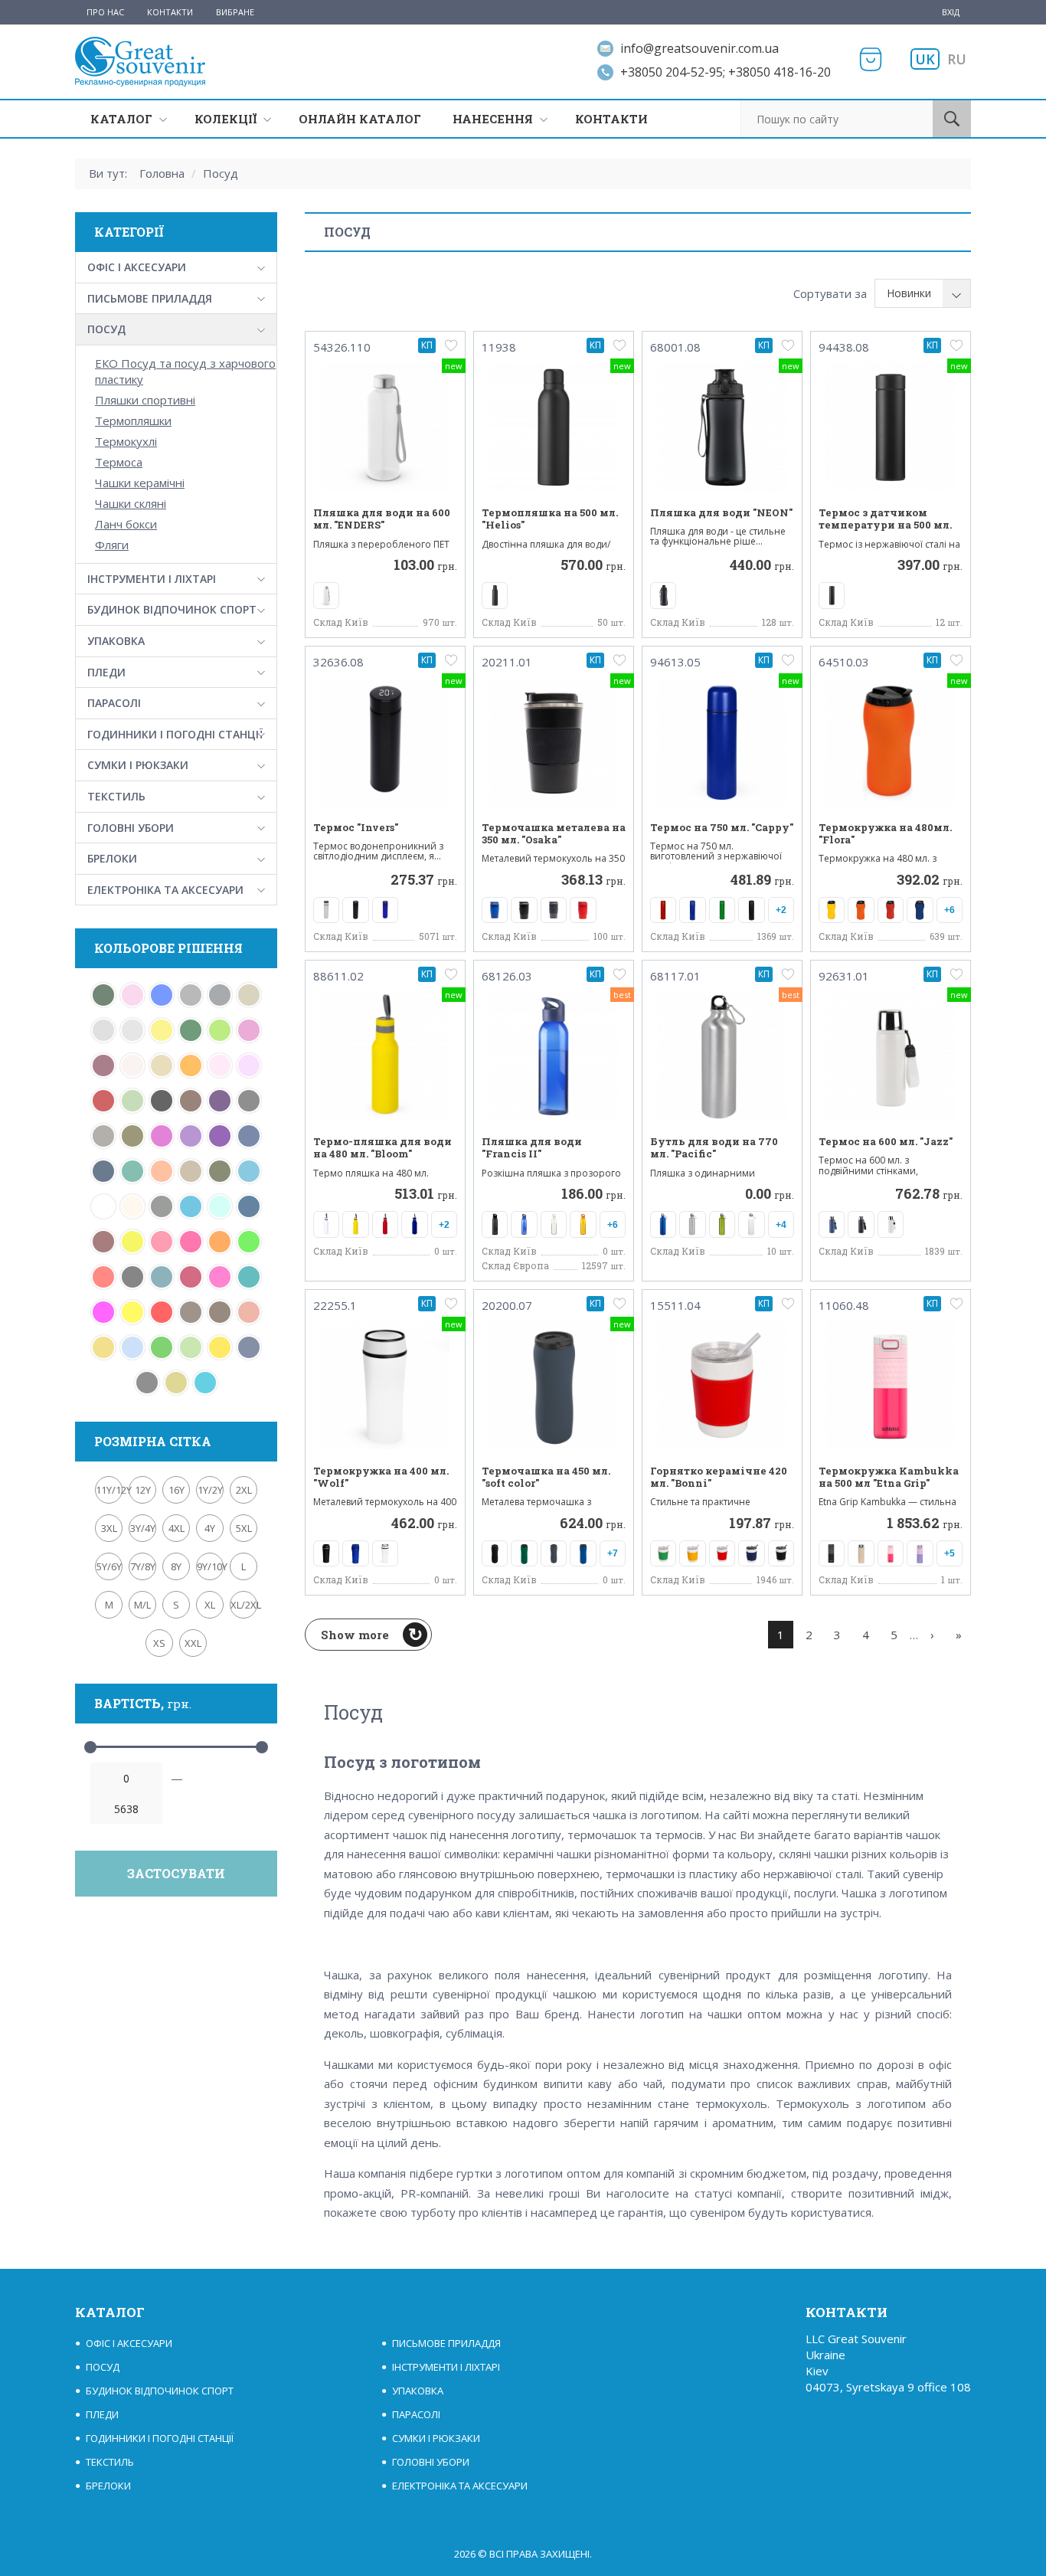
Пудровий (132, 1065)
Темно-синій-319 (249, 1136)
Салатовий (220, 1030)
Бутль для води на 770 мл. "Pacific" (714, 1148)
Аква (191, 1206)
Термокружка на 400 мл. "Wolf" (381, 1477)
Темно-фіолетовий (220, 1136)
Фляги (112, 545)
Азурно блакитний (220, 1206)
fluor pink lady (162, 1242)
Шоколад (191, 1101)
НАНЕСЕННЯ (493, 119)
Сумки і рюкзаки (138, 765)
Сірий (220, 995)
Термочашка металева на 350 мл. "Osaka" (554, 834)
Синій (162, 995)
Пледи (106, 672)
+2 (781, 910)
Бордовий (103, 1242)
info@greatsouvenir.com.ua (700, 48)
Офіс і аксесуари (137, 267)
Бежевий (132, 1206)
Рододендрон (103, 1065)
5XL (244, 1528)
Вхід (951, 12)
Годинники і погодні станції (175, 734)
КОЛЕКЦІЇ (226, 119)
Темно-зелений (191, 1030)
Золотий (103, 1347)
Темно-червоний (103, 1101)
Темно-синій (103, 1171)
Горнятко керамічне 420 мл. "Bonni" (719, 1477)
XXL (193, 1643)
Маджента (103, 1312)
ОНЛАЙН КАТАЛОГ (360, 119)
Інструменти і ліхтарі (152, 579)
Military (220, 1171)
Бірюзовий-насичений (162, 1277)
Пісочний (162, 1065)
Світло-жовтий (162, 1030)
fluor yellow (132, 1242)
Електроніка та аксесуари (165, 890)
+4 (781, 1225)
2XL (244, 1490)
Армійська (162, 1206)
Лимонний (132, 1312)
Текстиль (116, 796)
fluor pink (191, 1242)
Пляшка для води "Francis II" (532, 1148)
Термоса (119, 462)
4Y (210, 1528)
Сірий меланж (191, 995)
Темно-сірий (249, 1101)
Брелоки (112, 858)
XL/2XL (244, 1605)
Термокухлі (126, 441)
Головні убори (131, 828)
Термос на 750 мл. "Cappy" (722, 827)
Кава (191, 1312)
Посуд (221, 173)
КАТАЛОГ (121, 119)
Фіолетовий (191, 1136)
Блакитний (132, 1347)
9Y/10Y (210, 1566)
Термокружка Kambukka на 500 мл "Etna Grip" (889, 1477)
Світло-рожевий (132, 995)
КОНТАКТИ (611, 119)
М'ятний (132, 1171)
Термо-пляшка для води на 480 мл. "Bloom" (382, 1148)
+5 (950, 1553)
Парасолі (114, 703)
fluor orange (220, 1242)
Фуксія (162, 1136)
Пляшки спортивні (145, 400)
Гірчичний (176, 1383)
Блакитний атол (205, 1383)
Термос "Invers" (356, 827)
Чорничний (220, 1101)
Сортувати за (830, 293)
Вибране (235, 12)
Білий (103, 1206)
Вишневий (191, 1277)
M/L (142, 1605)
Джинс (249, 1347)
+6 (950, 910)
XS (159, 1643)
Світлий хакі (249, 995)
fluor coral (103, 1277)
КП (427, 345)
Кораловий (249, 1312)
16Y (177, 1490)
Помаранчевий (191, 1065)
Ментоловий (132, 1101)
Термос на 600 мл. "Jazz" (886, 1141)
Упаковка (116, 641)
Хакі (132, 1136)
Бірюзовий (249, 1171)
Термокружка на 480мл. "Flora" (885, 834)
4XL (177, 1528)
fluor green (249, 1242)
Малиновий (220, 1277)
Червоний (162, 1312)
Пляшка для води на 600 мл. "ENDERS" (382, 519)
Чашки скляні (131, 503)
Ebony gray (132, 1277)
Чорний (162, 1101)
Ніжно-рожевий (220, 1065)
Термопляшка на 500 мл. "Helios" (550, 519)
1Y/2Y (210, 1490)
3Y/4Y (143, 1528)
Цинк (103, 1136)
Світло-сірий (132, 1030)
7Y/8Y (143, 1566)
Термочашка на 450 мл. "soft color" (546, 1477)
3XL (109, 1528)
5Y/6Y (109, 1566)
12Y (143, 1490)
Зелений (162, 1347)
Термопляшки (133, 421)
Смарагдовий (249, 1277)
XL (210, 1605)
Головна (162, 173)
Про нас (105, 12)
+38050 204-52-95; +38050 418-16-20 (726, 72)
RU (957, 59)
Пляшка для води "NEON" (721, 512)
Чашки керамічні (140, 483)
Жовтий (220, 1347)
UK (925, 59)
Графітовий (147, 1383)
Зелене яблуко (191, 1347)
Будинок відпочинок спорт (172, 609)
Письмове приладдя (150, 298)
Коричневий (220, 1312)
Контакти (170, 12)
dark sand (191, 1171)
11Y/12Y (109, 1490)
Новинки (909, 293)
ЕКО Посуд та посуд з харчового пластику (185, 371)
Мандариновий (162, 1171)
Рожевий (249, 1030)
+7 (613, 1553)
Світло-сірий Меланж (103, 1030)
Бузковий (249, 1065)
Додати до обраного (451, 345)
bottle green (103, 995)
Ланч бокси (126, 524)
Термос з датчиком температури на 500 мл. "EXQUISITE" (885, 525)
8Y (176, 1566)
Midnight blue (249, 1206)
